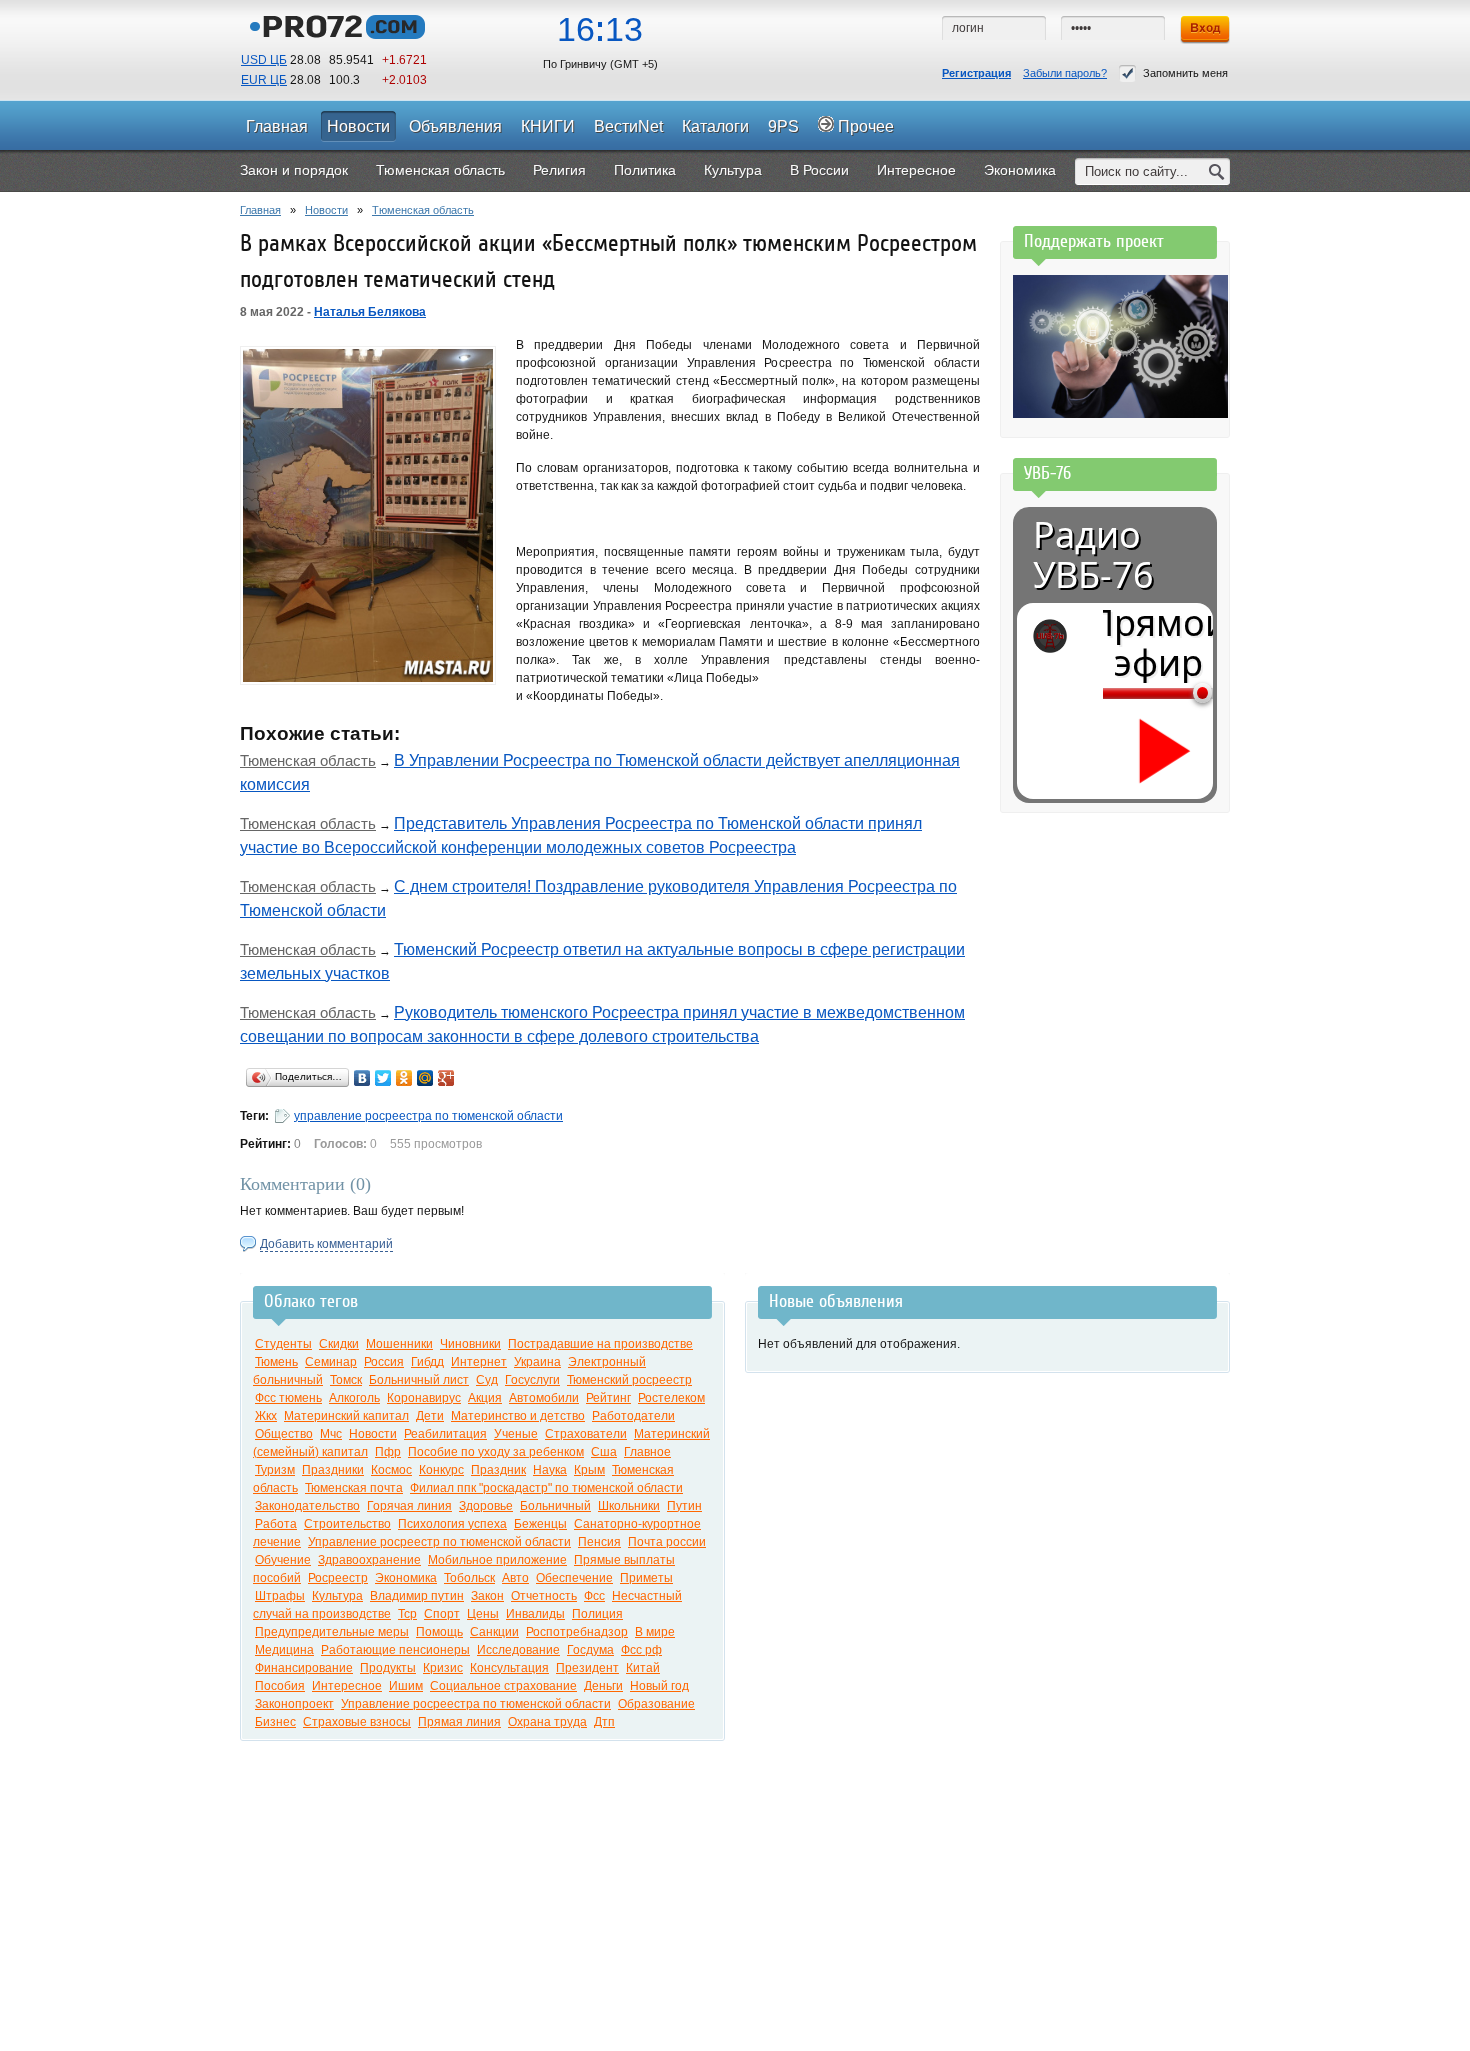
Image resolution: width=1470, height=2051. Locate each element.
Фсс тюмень (288, 1398)
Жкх (266, 1416)
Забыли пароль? (1065, 73)
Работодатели (633, 1416)
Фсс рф (641, 1650)
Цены (483, 1614)
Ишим (406, 1686)
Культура (337, 1596)
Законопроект (294, 1704)
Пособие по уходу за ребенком (496, 1452)
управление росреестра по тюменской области (428, 1116)
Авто (515, 1578)
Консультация (509, 1668)
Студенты (283, 1344)
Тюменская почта (354, 1488)
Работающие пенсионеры (395, 1650)
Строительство (347, 1524)
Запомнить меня (1185, 73)
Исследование (518, 1650)
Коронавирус (424, 1398)
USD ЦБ (264, 60)
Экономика (406, 1578)
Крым (589, 1470)
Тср (407, 1614)
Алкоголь (354, 1398)
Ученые (516, 1434)
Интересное (347, 1686)
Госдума (590, 1650)
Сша (604, 1452)
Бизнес (275, 1722)
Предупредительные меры (332, 1632)
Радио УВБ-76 (1093, 555)
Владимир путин (417, 1596)
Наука (550, 1470)
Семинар (331, 1362)
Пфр (388, 1452)
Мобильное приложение (497, 1560)
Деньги (603, 1686)
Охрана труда (547, 1722)
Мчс (331, 1434)
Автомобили (544, 1398)
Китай (643, 1668)
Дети (430, 1416)
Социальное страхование (503, 1686)
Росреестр (338, 1578)
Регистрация (976, 73)
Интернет (479, 1362)
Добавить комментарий (326, 1244)
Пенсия (599, 1542)
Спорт (442, 1614)
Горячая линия (409, 1506)
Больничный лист (419, 1380)
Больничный (555, 1506)
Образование (656, 1704)
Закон (487, 1596)
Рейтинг (608, 1398)
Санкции (494, 1632)
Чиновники (470, 1344)
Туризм (275, 1470)
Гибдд (427, 1362)
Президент (587, 1668)
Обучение (283, 1560)
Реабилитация (445, 1434)
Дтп (604, 1722)
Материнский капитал (346, 1416)
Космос (391, 1470)
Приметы (646, 1578)
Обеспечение (574, 1578)
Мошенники (399, 1344)
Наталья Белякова (370, 312)
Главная (260, 210)
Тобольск (469, 1578)
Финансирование (304, 1668)
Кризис (443, 1668)
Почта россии (667, 1542)
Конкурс (441, 1470)
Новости (326, 210)
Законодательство (307, 1506)
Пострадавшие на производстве (600, 1344)
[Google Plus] (446, 1078)
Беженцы (540, 1524)
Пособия (280, 1686)
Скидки (339, 1344)
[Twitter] (383, 1078)
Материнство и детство (518, 1416)
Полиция (597, 1614)
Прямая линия (459, 1722)
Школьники (629, 1506)
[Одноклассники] (404, 1078)
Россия (384, 1362)
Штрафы (280, 1596)
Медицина (284, 1650)
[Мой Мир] (425, 1078)
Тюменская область (423, 210)
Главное (647, 1452)
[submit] (1217, 171)
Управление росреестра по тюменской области (476, 1704)
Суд (487, 1380)
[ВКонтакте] (362, 1078)
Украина (537, 1362)
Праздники (333, 1470)
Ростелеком (671, 1398)
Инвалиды (535, 1614)
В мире (655, 1632)
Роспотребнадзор (577, 1632)
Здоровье (486, 1506)
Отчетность (544, 1596)
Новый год (659, 1686)
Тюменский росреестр (629, 1380)
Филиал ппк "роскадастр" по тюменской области (546, 1488)
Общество (284, 1434)
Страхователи (586, 1434)
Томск (346, 1380)
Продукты (388, 1668)
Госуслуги (532, 1380)
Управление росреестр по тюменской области (439, 1542)
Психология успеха (452, 1524)
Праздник (498, 1470)
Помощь (439, 1632)
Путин (684, 1506)
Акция (485, 1398)
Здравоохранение (369, 1560)
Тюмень (276, 1362)
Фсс (594, 1596)
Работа (276, 1524)
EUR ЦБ (264, 80)
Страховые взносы (357, 1722)
